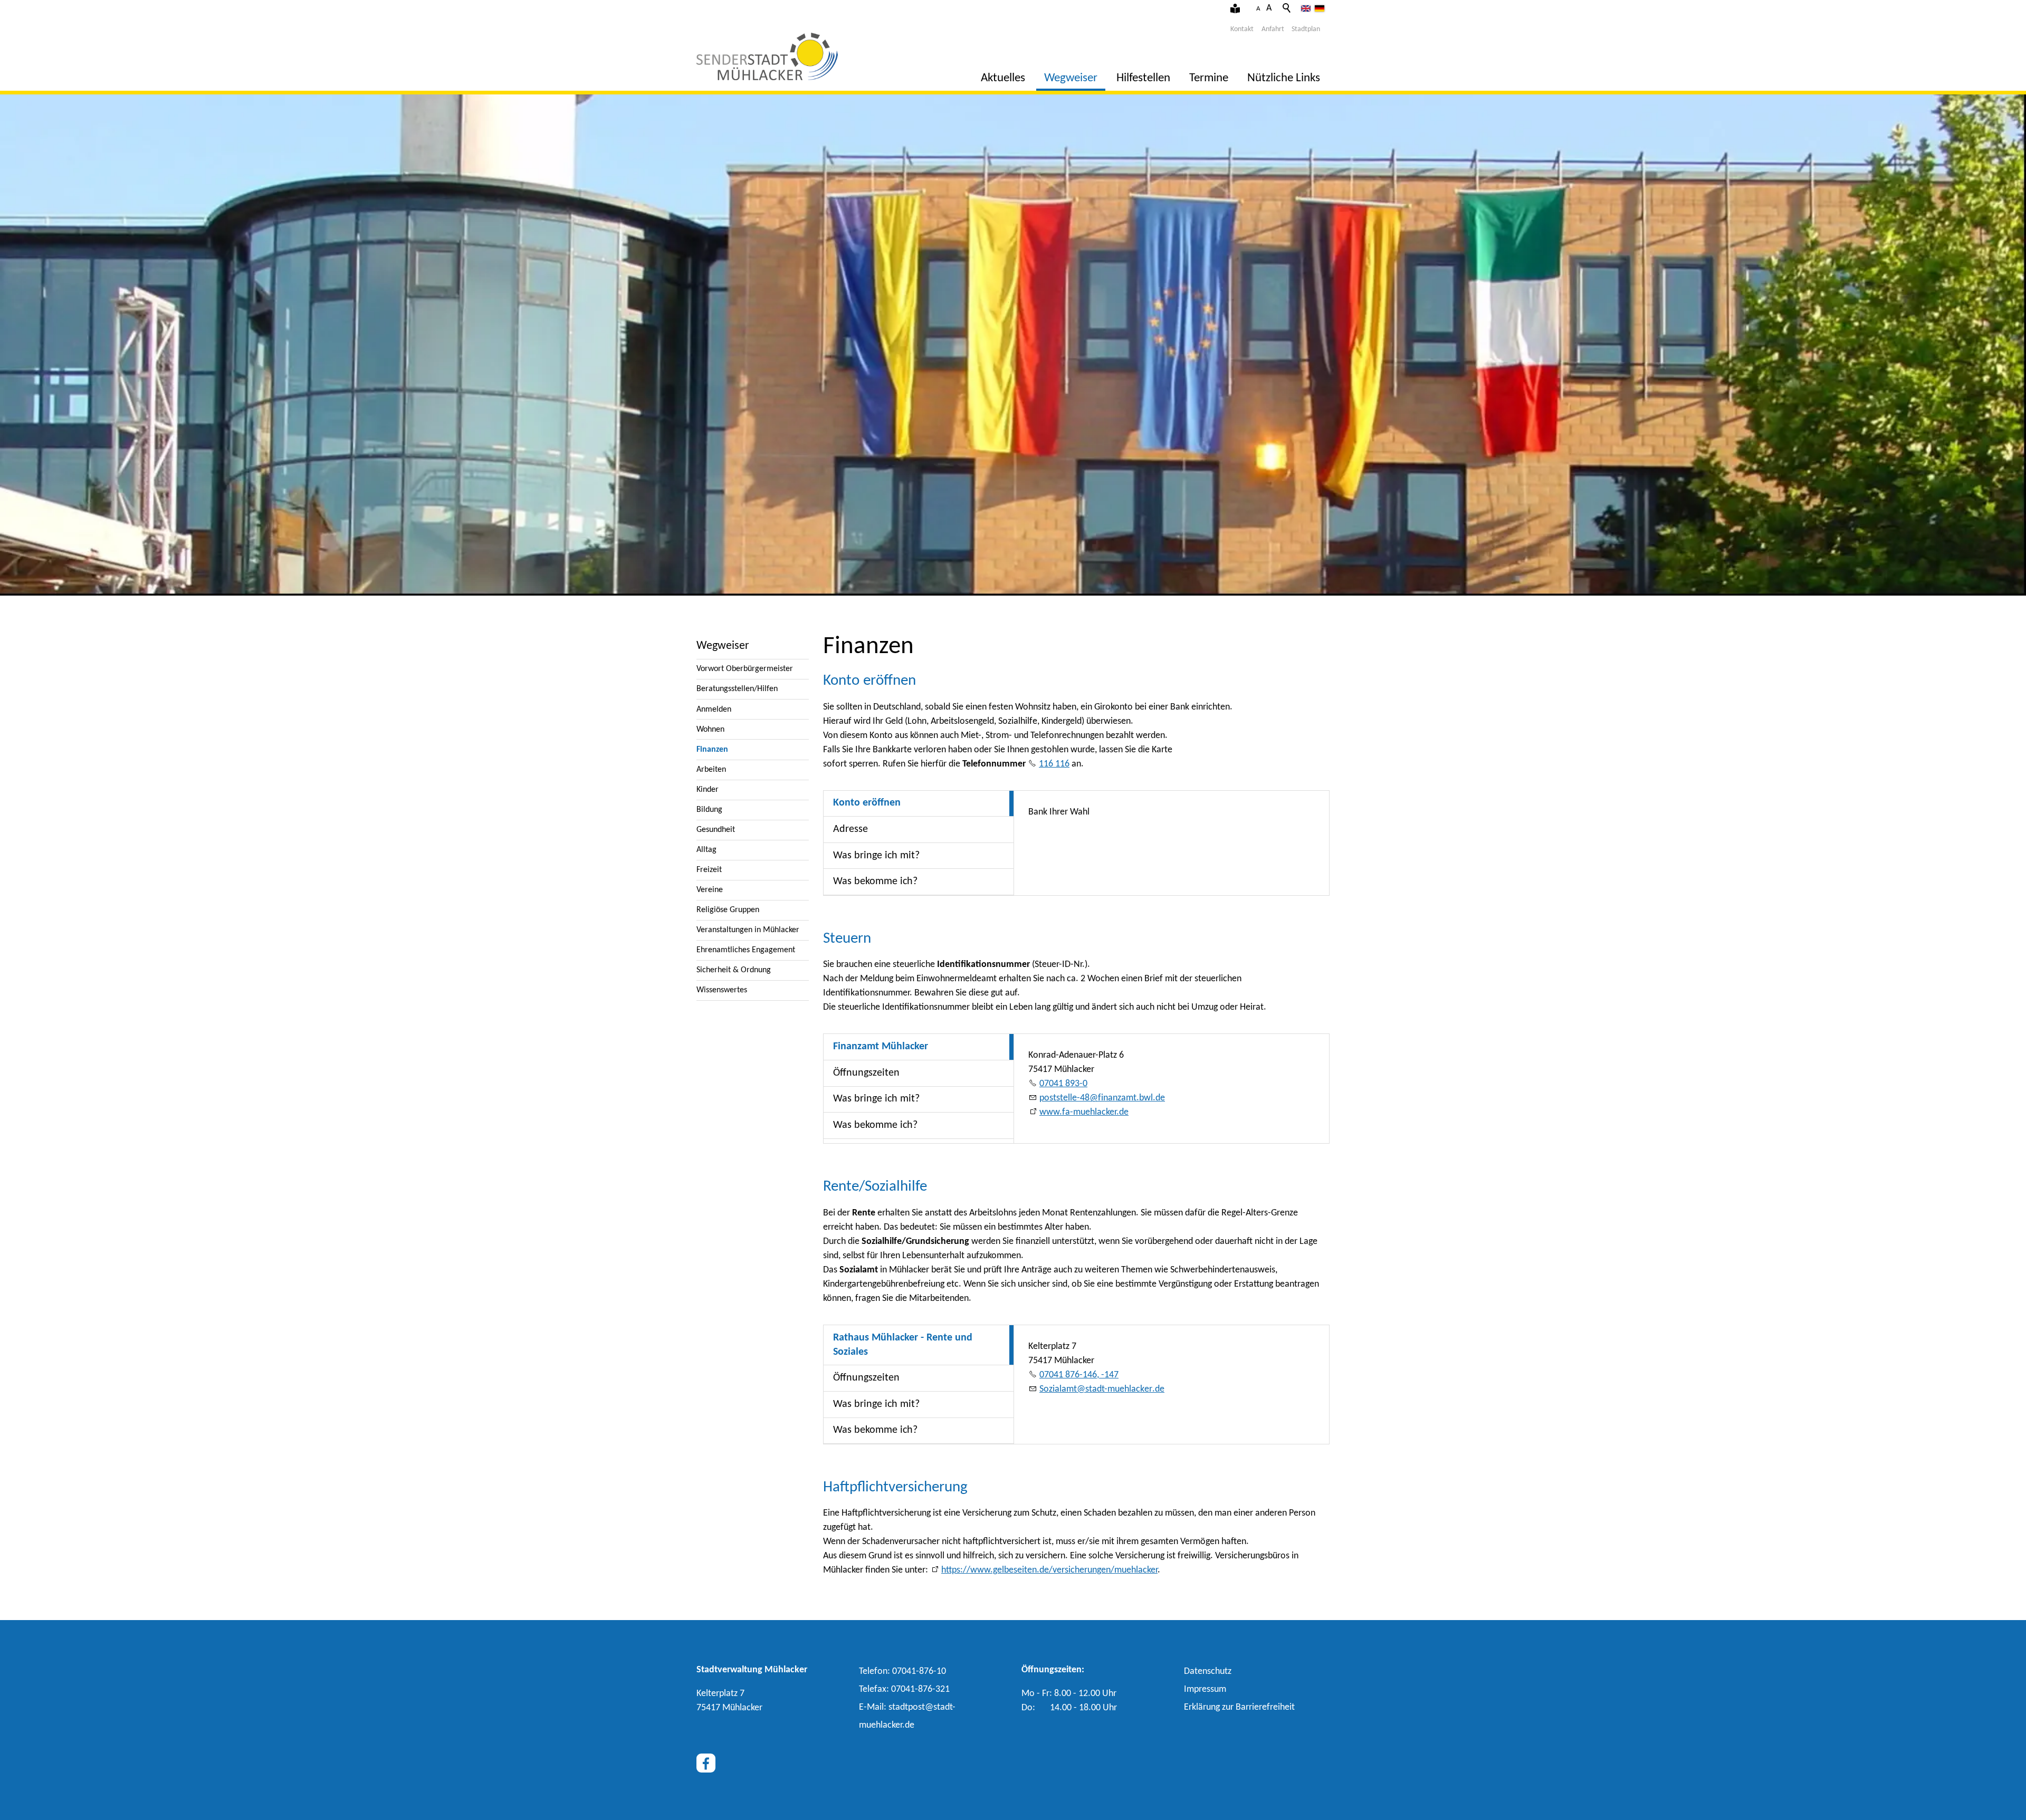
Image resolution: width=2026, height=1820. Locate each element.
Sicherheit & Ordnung (734, 970)
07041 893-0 (1063, 1084)
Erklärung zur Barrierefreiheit (1239, 1707)
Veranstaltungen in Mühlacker (748, 930)
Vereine (710, 890)
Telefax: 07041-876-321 (904, 1689)
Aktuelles (1003, 78)
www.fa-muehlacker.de (1084, 1112)
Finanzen (712, 750)
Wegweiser (1071, 78)
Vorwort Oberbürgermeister (745, 669)
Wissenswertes (722, 990)
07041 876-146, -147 (1079, 1375)
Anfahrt (1273, 29)
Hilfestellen (1143, 78)
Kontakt (1242, 29)
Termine (1209, 78)
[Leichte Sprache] (1235, 9)
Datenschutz (1208, 1671)
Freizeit (709, 870)
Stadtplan (1306, 29)
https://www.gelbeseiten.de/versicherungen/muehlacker (1049, 1570)
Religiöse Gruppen (728, 910)
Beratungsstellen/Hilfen (737, 689)
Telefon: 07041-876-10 (902, 1671)
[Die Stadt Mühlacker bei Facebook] (706, 1763)
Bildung (709, 810)
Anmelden (714, 710)
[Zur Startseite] (767, 56)
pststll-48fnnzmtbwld (1100, 1098)
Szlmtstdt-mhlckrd (1100, 1389)
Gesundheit (716, 830)
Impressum (1205, 1689)
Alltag (706, 850)
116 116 (1054, 764)
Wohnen (710, 730)
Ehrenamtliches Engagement (746, 950)
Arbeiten (711, 770)
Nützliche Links (1284, 78)
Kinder (708, 790)
